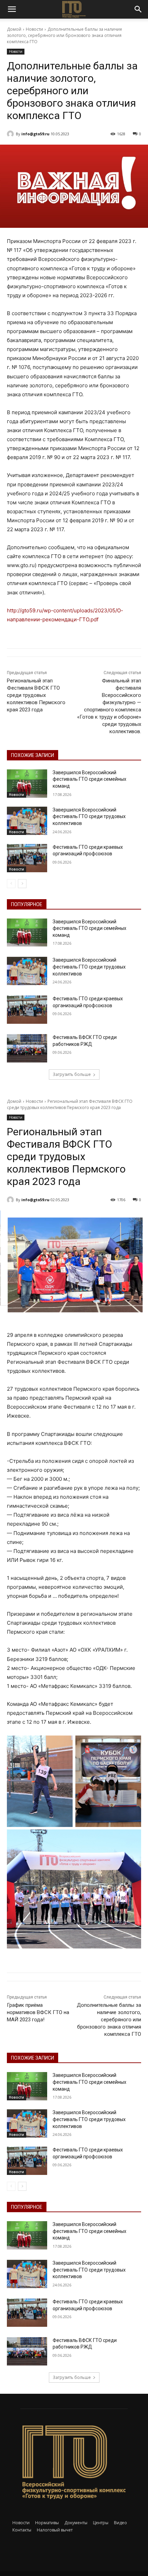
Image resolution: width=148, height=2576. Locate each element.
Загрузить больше (72, 1074)
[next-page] (22, 884)
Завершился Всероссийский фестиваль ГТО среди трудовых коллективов (89, 816)
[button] (12, 9)
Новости (34, 29)
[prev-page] (11, 884)
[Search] (138, 9)
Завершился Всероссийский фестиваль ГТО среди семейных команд (89, 779)
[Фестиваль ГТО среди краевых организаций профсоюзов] (27, 858)
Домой (14, 29)
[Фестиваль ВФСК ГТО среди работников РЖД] (27, 1048)
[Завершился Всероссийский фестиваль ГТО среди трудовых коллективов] (27, 821)
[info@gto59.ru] (11, 134)
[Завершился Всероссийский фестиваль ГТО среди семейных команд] (27, 784)
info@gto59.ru (35, 134)
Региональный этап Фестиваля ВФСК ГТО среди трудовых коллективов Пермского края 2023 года (36, 695)
